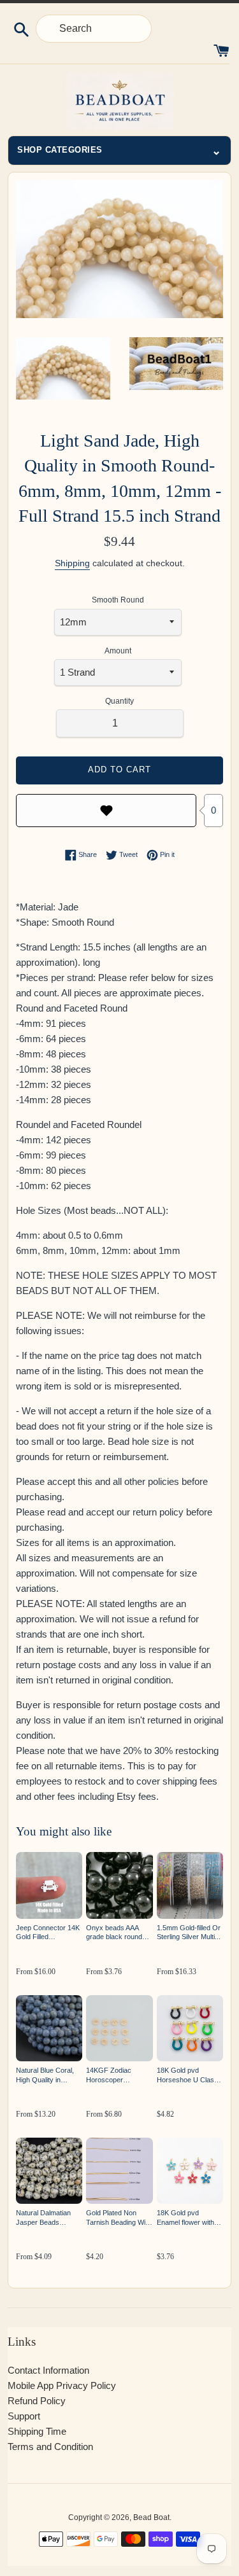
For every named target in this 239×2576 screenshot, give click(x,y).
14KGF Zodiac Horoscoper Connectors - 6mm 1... (115, 2076)
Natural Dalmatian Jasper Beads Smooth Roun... (43, 2218)
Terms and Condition (50, 2447)
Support (24, 2416)
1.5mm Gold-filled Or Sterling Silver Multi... (189, 1932)
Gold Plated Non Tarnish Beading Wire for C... (119, 2218)
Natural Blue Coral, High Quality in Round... (45, 2076)
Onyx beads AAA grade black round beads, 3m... (114, 1933)
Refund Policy (37, 2401)
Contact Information (48, 2370)
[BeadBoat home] (119, 101)
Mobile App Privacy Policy (62, 2385)
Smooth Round (118, 600)
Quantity (119, 701)
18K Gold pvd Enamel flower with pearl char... (185, 2218)
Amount (118, 651)
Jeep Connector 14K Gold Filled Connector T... (48, 1933)
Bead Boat (151, 2517)
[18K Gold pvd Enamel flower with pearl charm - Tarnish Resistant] (190, 2171)
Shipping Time (37, 2431)
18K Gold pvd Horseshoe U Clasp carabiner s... (187, 2076)
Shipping (72, 563)
